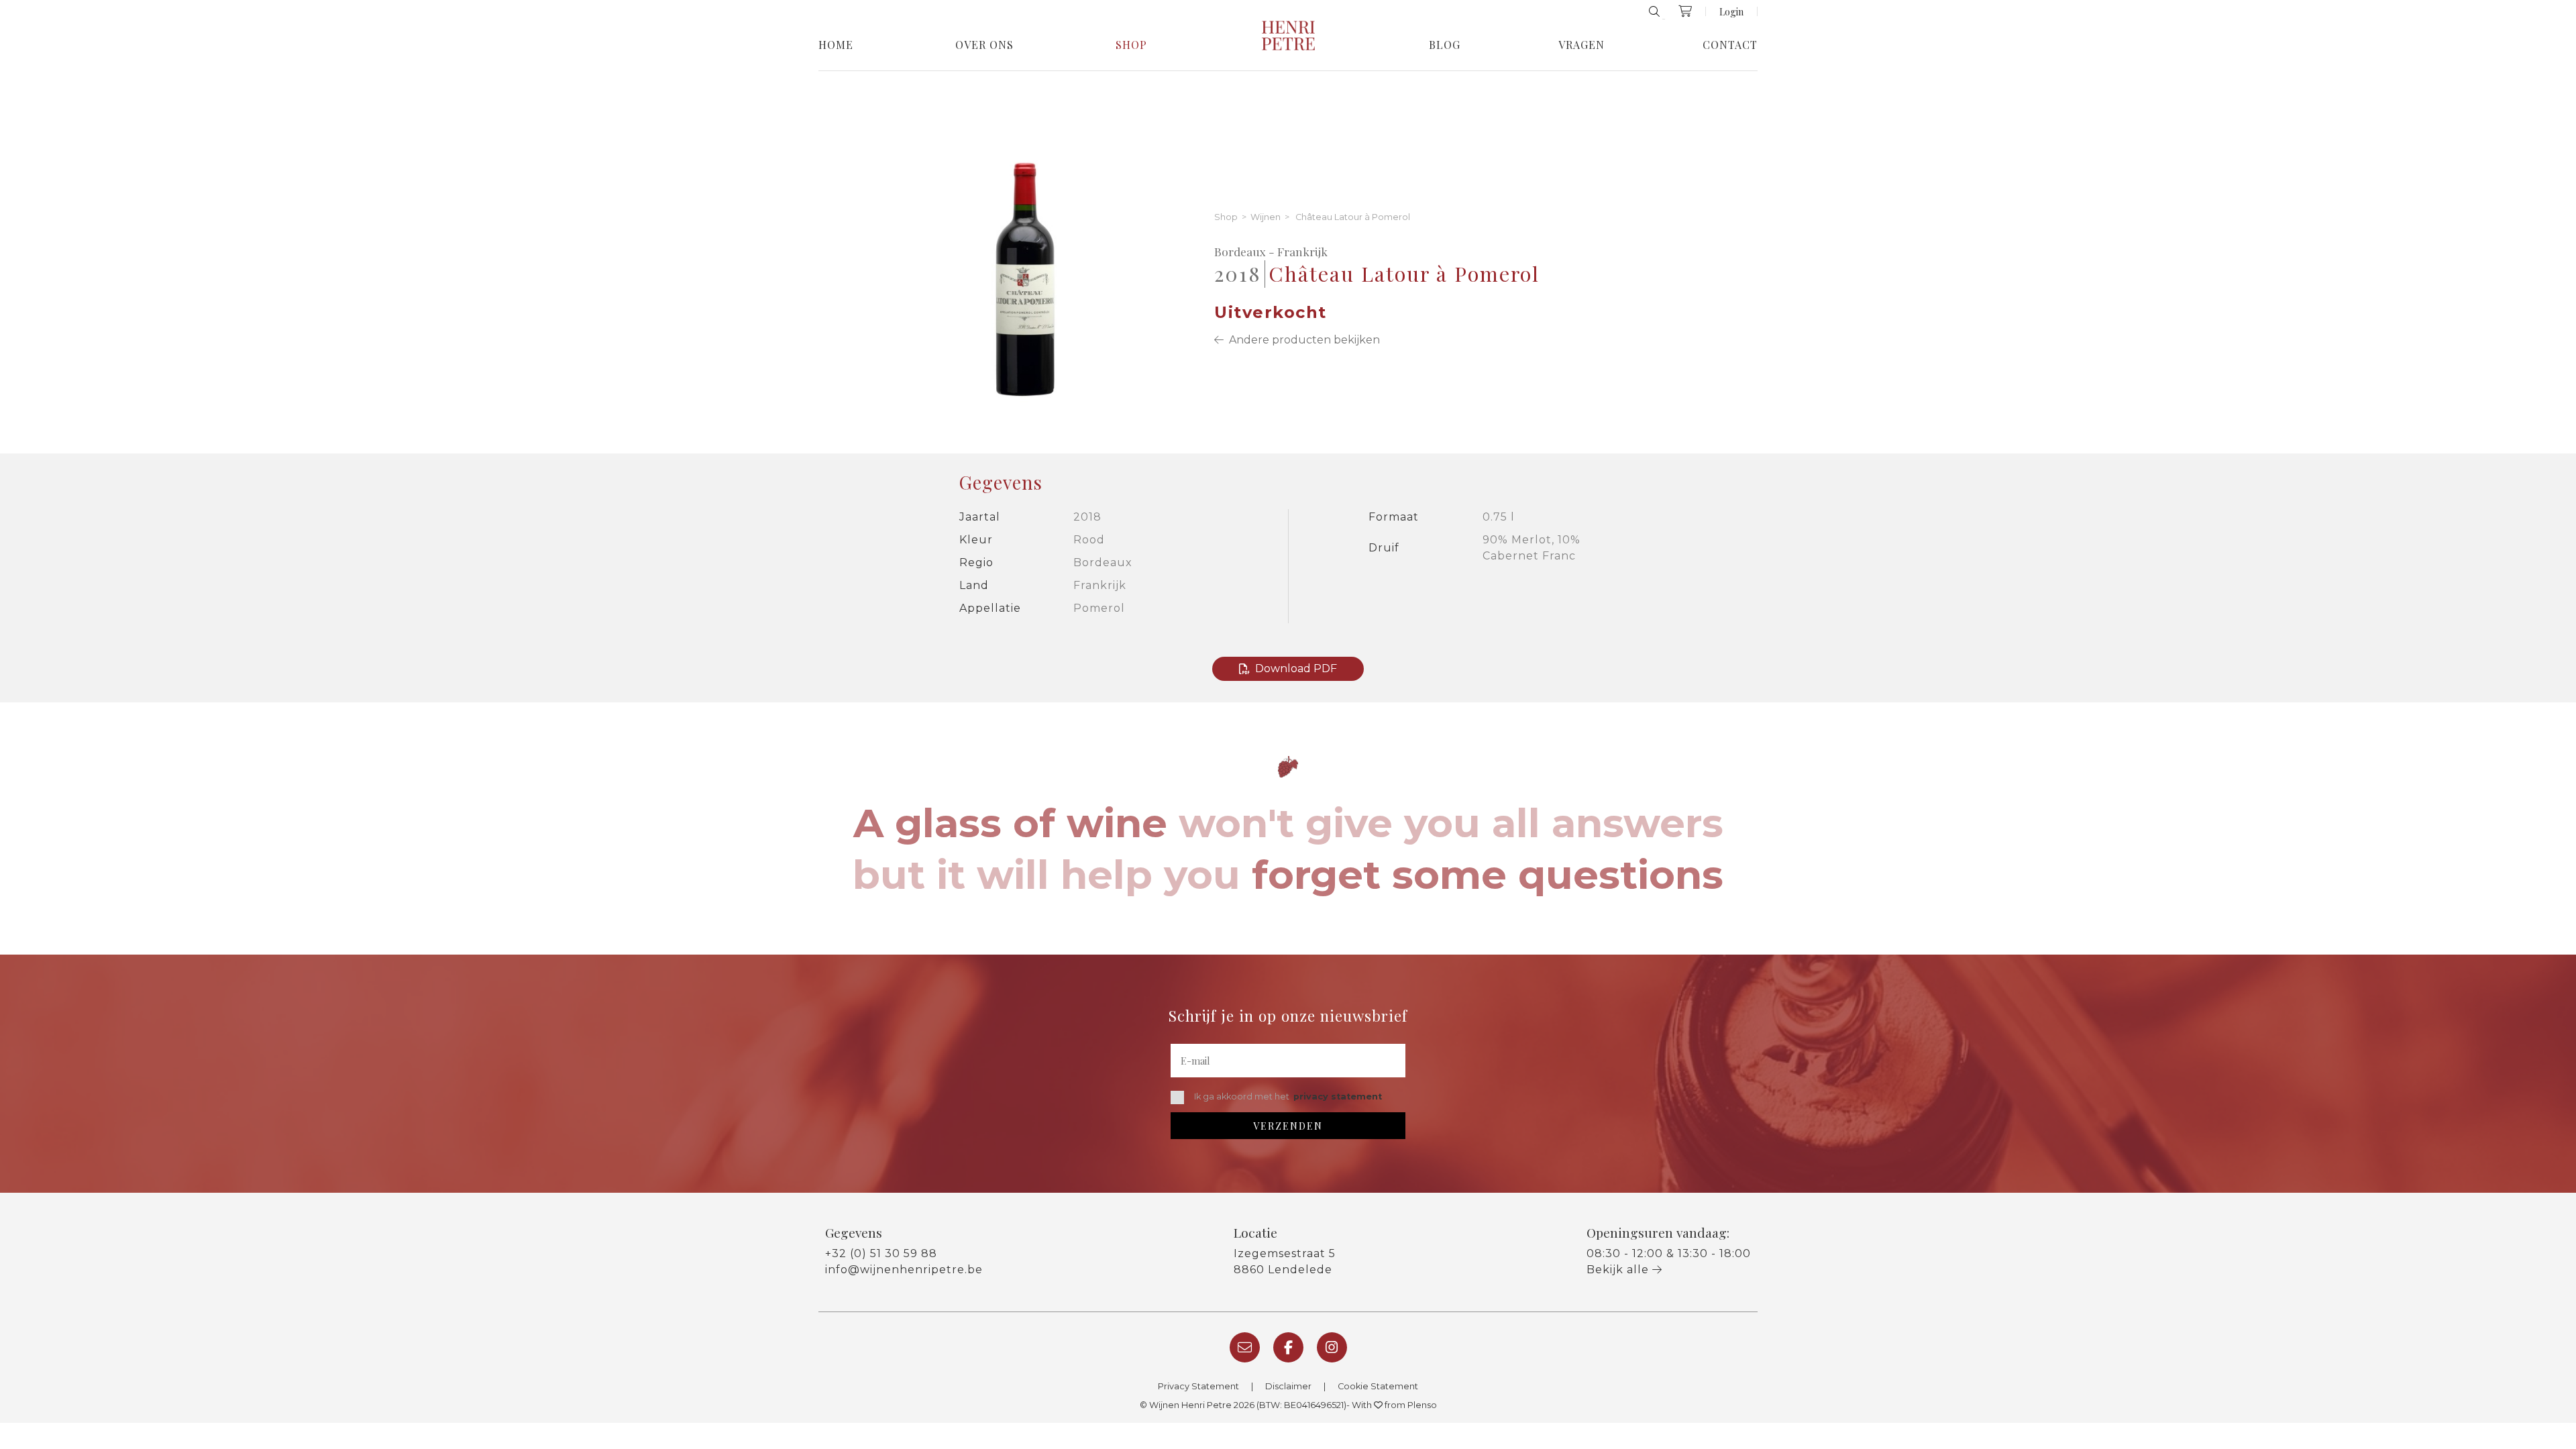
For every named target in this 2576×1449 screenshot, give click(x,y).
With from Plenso (1394, 1405)
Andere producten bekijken (1302, 340)
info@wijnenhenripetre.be (904, 1270)
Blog (1445, 45)
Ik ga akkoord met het (1288, 1096)
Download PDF (1296, 668)
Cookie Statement (1378, 1386)
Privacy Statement (1198, 1386)
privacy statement (1338, 1096)
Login (1731, 11)
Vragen (1581, 45)
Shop (1131, 45)
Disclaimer (1288, 1386)
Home (836, 45)
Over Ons (984, 45)
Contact (1730, 45)
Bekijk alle (1619, 1270)
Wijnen (1266, 218)
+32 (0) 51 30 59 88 (881, 1253)
